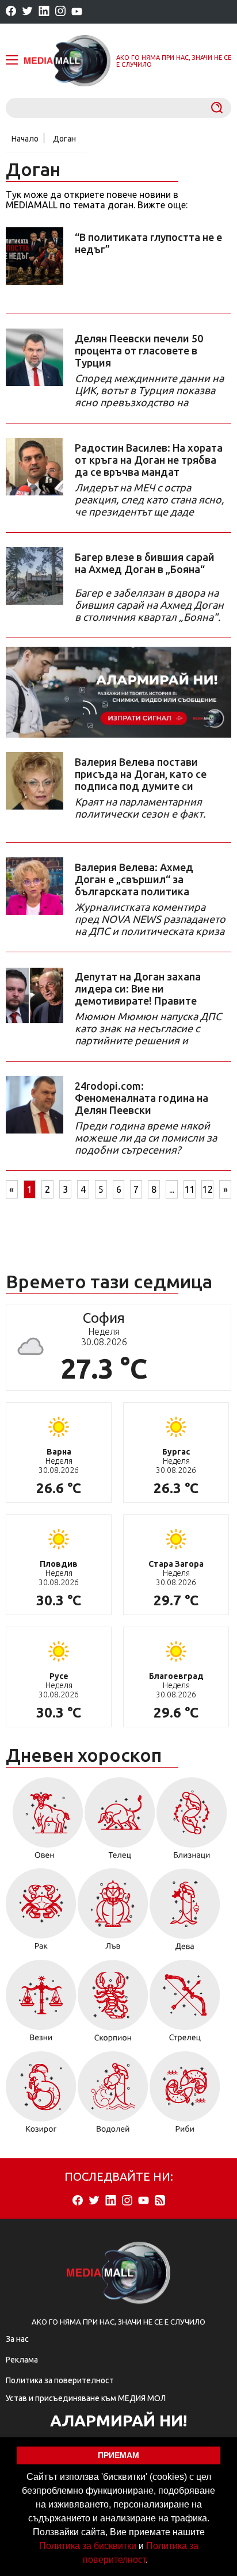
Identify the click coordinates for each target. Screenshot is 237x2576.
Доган (64, 139)
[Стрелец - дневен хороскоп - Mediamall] (185, 2005)
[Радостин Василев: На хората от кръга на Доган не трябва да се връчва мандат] (35, 467)
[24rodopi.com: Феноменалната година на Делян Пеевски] (35, 1105)
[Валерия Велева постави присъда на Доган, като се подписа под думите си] (35, 781)
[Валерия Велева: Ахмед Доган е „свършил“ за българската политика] (35, 886)
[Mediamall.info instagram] (60, 12)
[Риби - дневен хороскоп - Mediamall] (185, 2096)
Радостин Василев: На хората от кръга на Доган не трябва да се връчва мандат (149, 460)
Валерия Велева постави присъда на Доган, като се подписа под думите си (141, 774)
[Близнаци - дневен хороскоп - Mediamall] (192, 1822)
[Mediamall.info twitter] (27, 12)
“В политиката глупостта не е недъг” (148, 243)
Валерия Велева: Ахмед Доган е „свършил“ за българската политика (134, 879)
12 (208, 1189)
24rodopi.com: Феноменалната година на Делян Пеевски (142, 1098)
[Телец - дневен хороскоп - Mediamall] (120, 1822)
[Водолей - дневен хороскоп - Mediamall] (113, 2096)
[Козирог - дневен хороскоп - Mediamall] (41, 2096)
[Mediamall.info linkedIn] (44, 12)
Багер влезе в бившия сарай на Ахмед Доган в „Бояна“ (145, 563)
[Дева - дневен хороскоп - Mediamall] (185, 1913)
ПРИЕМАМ (118, 2455)
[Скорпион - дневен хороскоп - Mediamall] (113, 2005)
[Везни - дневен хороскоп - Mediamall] (41, 2005)
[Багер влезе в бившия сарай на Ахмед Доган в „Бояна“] (35, 576)
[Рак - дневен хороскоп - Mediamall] (41, 1913)
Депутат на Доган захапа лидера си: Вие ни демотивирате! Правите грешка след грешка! (138, 989)
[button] (152, 2561)
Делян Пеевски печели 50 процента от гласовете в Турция (139, 350)
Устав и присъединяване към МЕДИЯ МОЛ (86, 2398)
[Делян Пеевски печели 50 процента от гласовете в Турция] (35, 357)
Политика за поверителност (60, 2380)
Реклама (22, 2360)
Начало (25, 139)
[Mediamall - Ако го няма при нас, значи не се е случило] (67, 61)
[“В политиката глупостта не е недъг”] (35, 256)
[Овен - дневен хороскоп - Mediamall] (45, 1822)
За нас (17, 2339)
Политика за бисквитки (88, 2546)
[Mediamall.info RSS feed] (160, 2201)
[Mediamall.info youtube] (77, 12)
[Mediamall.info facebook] (11, 12)
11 (190, 1189)
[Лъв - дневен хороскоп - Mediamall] (113, 1913)
